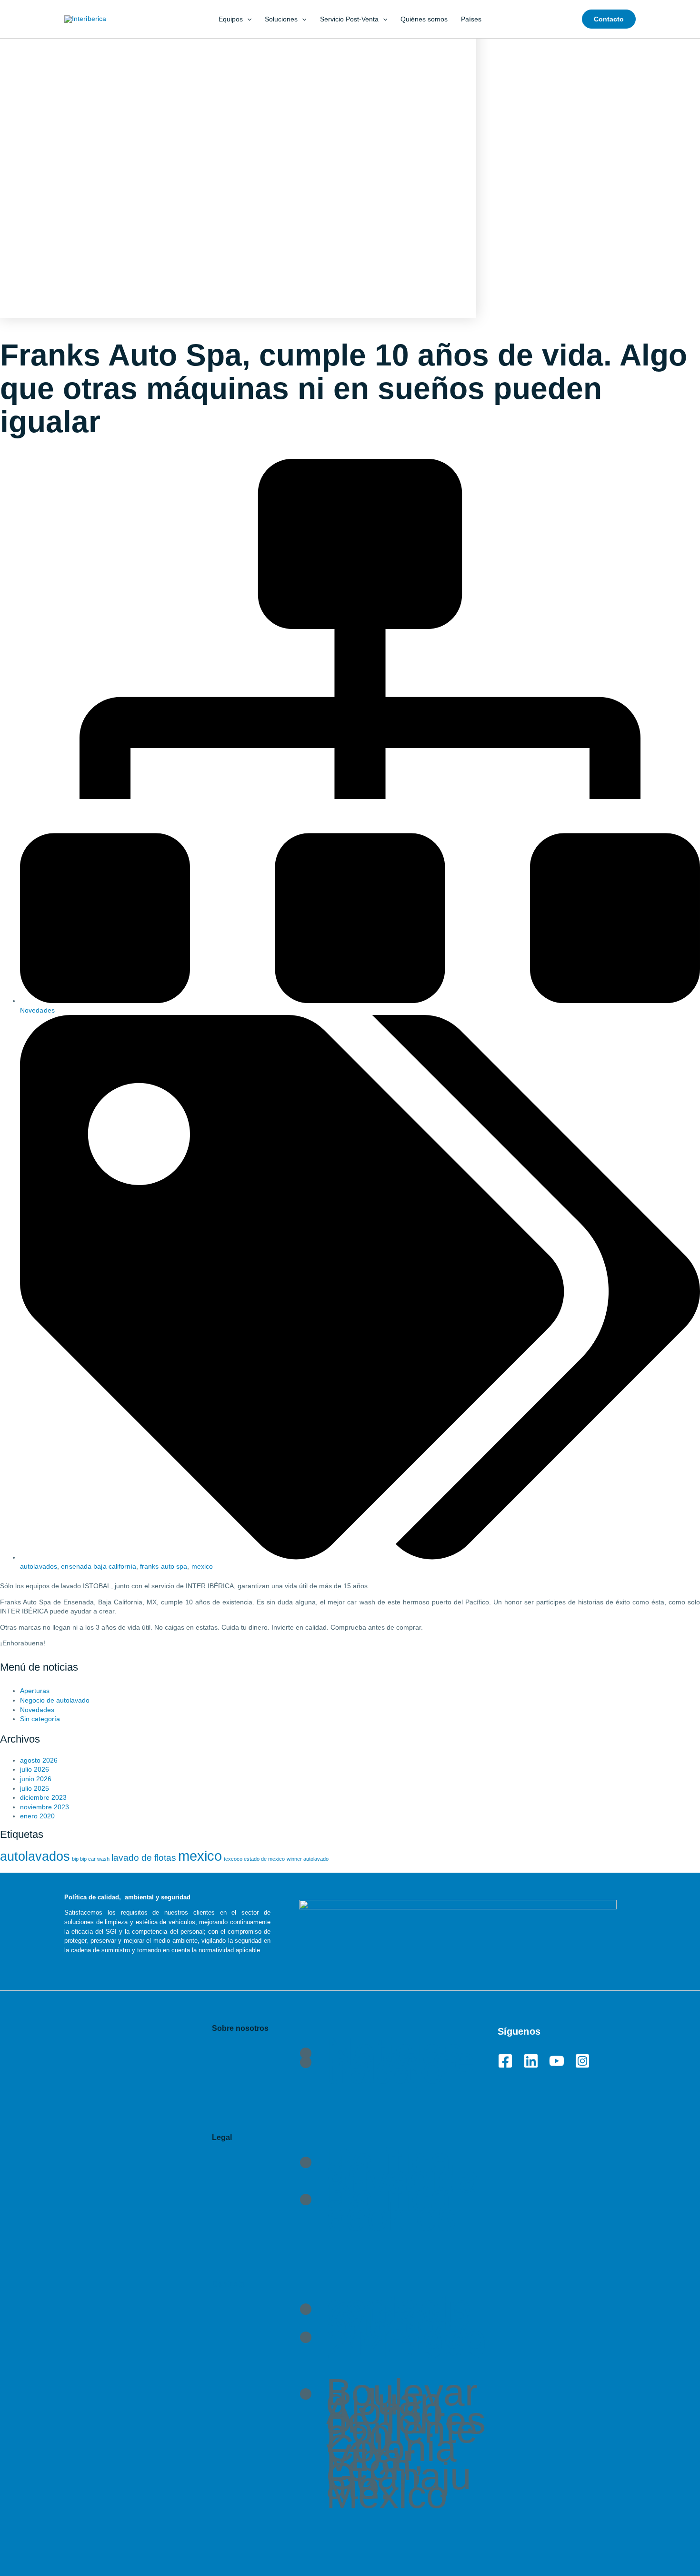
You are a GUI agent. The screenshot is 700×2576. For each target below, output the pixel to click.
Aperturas (35, 1691)
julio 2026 (35, 1769)
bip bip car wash (91, 1859)
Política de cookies (391, 2207)
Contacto (229, 2284)
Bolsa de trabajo (401, 2065)
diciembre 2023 (43, 1797)
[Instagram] (582, 2061)
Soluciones (281, 19)
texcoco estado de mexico (254, 1859)
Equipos (231, 19)
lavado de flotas (144, 1858)
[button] (247, 19)
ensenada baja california (98, 1566)
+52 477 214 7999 (406, 2340)
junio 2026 (36, 1779)
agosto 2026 (39, 1760)
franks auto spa (164, 1566)
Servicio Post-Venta (349, 19)
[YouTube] (557, 2061)
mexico (202, 1566)
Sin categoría (40, 1719)
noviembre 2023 (45, 1807)
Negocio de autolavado (55, 1700)
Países (471, 19)
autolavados (39, 1566)
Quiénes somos (424, 19)
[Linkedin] (531, 2061)
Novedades (37, 1010)
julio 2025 (35, 1788)
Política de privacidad (403, 2175)
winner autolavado (308, 1859)
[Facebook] (505, 2061)
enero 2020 (37, 1816)
